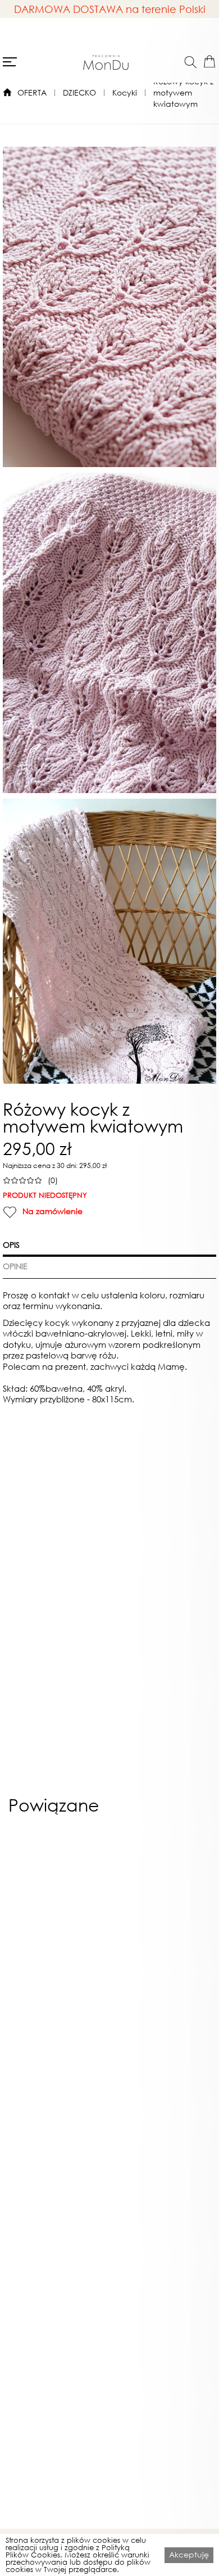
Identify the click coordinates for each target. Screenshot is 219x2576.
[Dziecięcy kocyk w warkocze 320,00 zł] (162, 2161)
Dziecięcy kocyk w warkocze (162, 2294)
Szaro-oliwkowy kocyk (57, 2290)
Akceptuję (189, 2554)
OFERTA (32, 92)
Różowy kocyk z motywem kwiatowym (183, 92)
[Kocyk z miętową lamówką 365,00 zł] (162, 1940)
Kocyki (125, 92)
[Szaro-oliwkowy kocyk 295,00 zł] (57, 2161)
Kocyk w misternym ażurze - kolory (57, 2074)
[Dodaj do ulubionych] (10, 1212)
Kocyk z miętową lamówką (162, 2074)
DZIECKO (79, 92)
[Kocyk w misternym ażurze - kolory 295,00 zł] (57, 1940)
